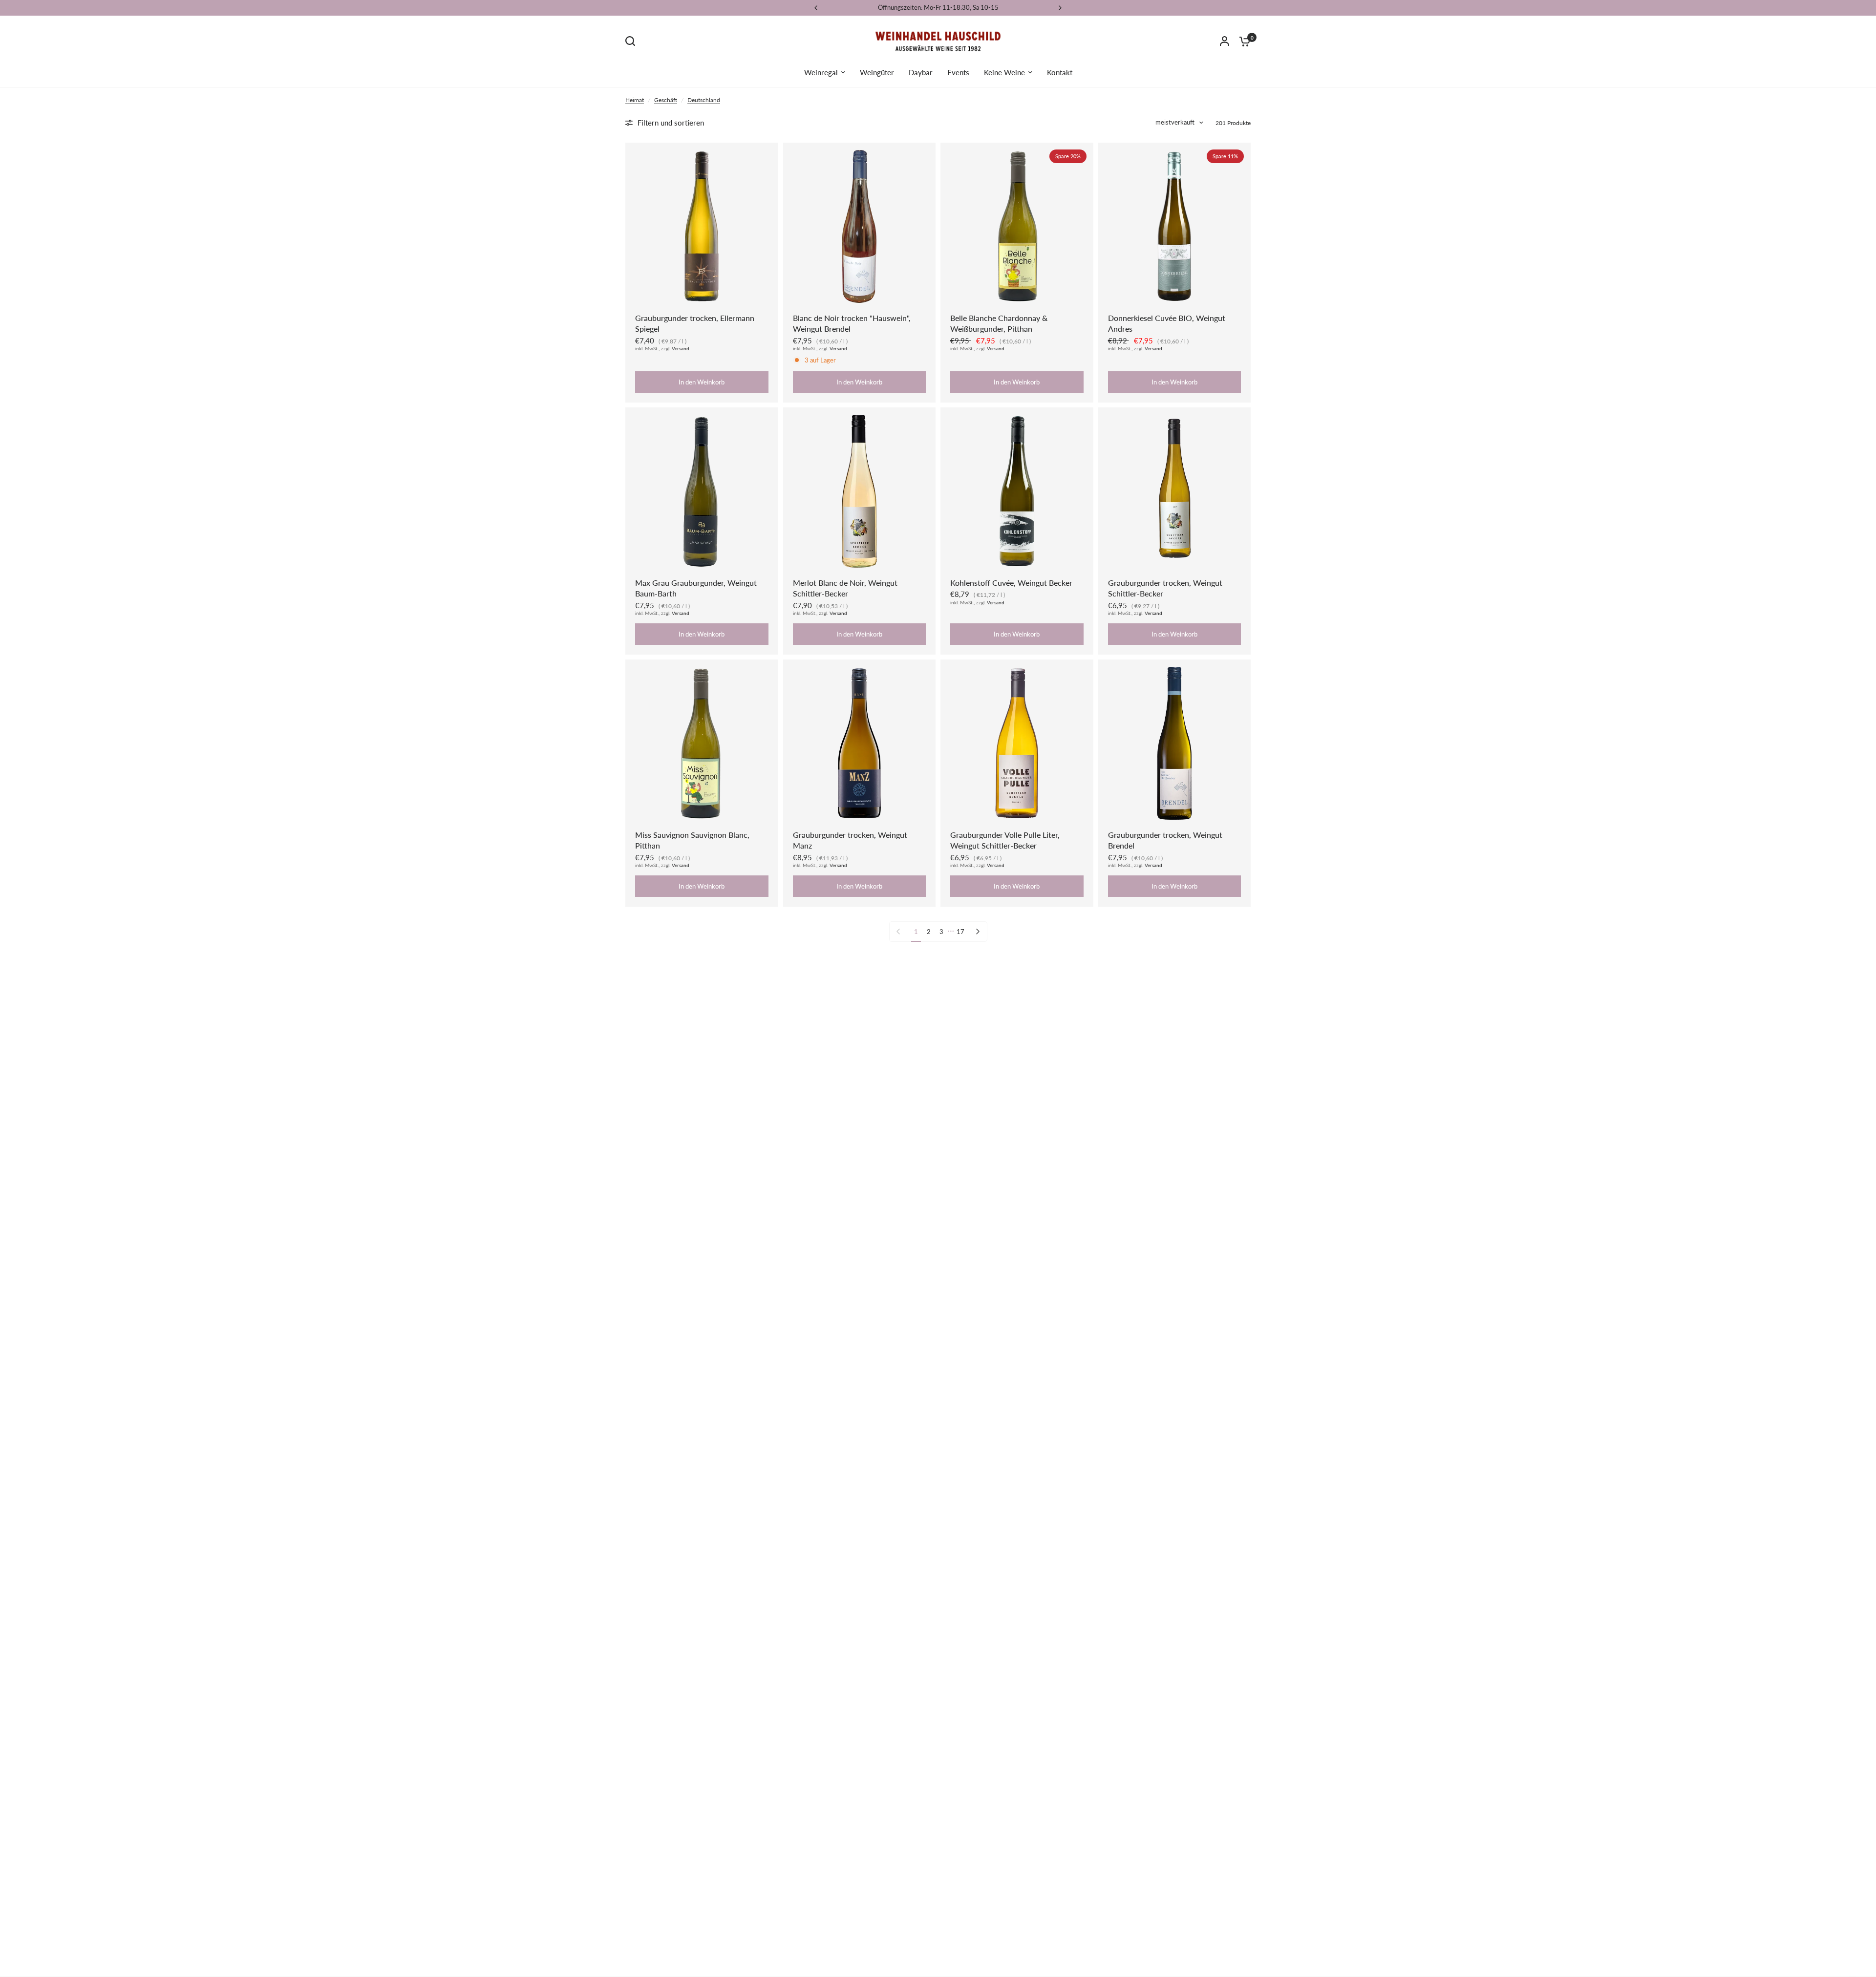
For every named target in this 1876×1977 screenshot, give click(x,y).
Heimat (635, 100)
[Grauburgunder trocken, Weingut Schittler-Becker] (1175, 491)
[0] (1242, 41)
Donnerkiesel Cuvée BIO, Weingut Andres (1167, 323)
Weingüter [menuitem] (877, 72)
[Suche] (633, 41)
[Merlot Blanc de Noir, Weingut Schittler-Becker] (860, 491)
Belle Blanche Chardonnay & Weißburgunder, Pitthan (999, 323)
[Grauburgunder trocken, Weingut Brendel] (1175, 743)
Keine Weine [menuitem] (1004, 72)
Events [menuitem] (958, 72)
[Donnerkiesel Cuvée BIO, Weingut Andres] (1175, 226)
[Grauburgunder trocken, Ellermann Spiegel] (702, 226)
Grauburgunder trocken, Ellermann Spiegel (695, 323)
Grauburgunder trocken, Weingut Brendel (1165, 840)
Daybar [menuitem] (921, 72)
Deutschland (704, 100)
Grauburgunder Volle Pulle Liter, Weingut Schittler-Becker (1005, 840)
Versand (681, 349)
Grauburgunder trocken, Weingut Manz (850, 840)
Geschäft (666, 100)
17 (960, 932)
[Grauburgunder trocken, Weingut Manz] (860, 743)
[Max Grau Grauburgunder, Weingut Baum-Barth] (702, 491)
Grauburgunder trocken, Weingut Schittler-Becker (1165, 588)
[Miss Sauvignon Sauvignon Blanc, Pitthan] (702, 743)
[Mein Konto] (1225, 41)
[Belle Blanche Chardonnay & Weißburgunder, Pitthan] (1017, 226)
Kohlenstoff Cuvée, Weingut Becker (1011, 583)
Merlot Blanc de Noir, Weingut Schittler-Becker (845, 588)
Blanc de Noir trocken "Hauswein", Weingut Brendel (852, 323)
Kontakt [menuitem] (1060, 72)
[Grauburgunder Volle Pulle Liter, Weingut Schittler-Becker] (1017, 743)
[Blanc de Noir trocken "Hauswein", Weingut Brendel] (860, 226)
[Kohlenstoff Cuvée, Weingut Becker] (1017, 491)
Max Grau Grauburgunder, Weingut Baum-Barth (696, 588)
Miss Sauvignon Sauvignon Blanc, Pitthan (692, 840)
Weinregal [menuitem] (821, 72)
